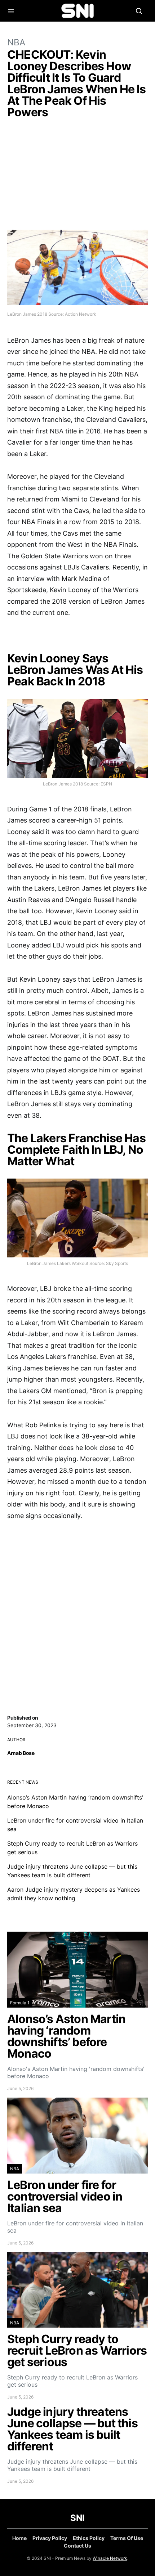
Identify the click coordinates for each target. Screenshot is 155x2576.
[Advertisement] (77, 176)
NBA (16, 42)
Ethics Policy (89, 2538)
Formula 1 (20, 2003)
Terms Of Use (127, 2538)
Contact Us (77, 2546)
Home (19, 2538)
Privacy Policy (50, 2538)
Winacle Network (110, 2558)
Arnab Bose (21, 1753)
